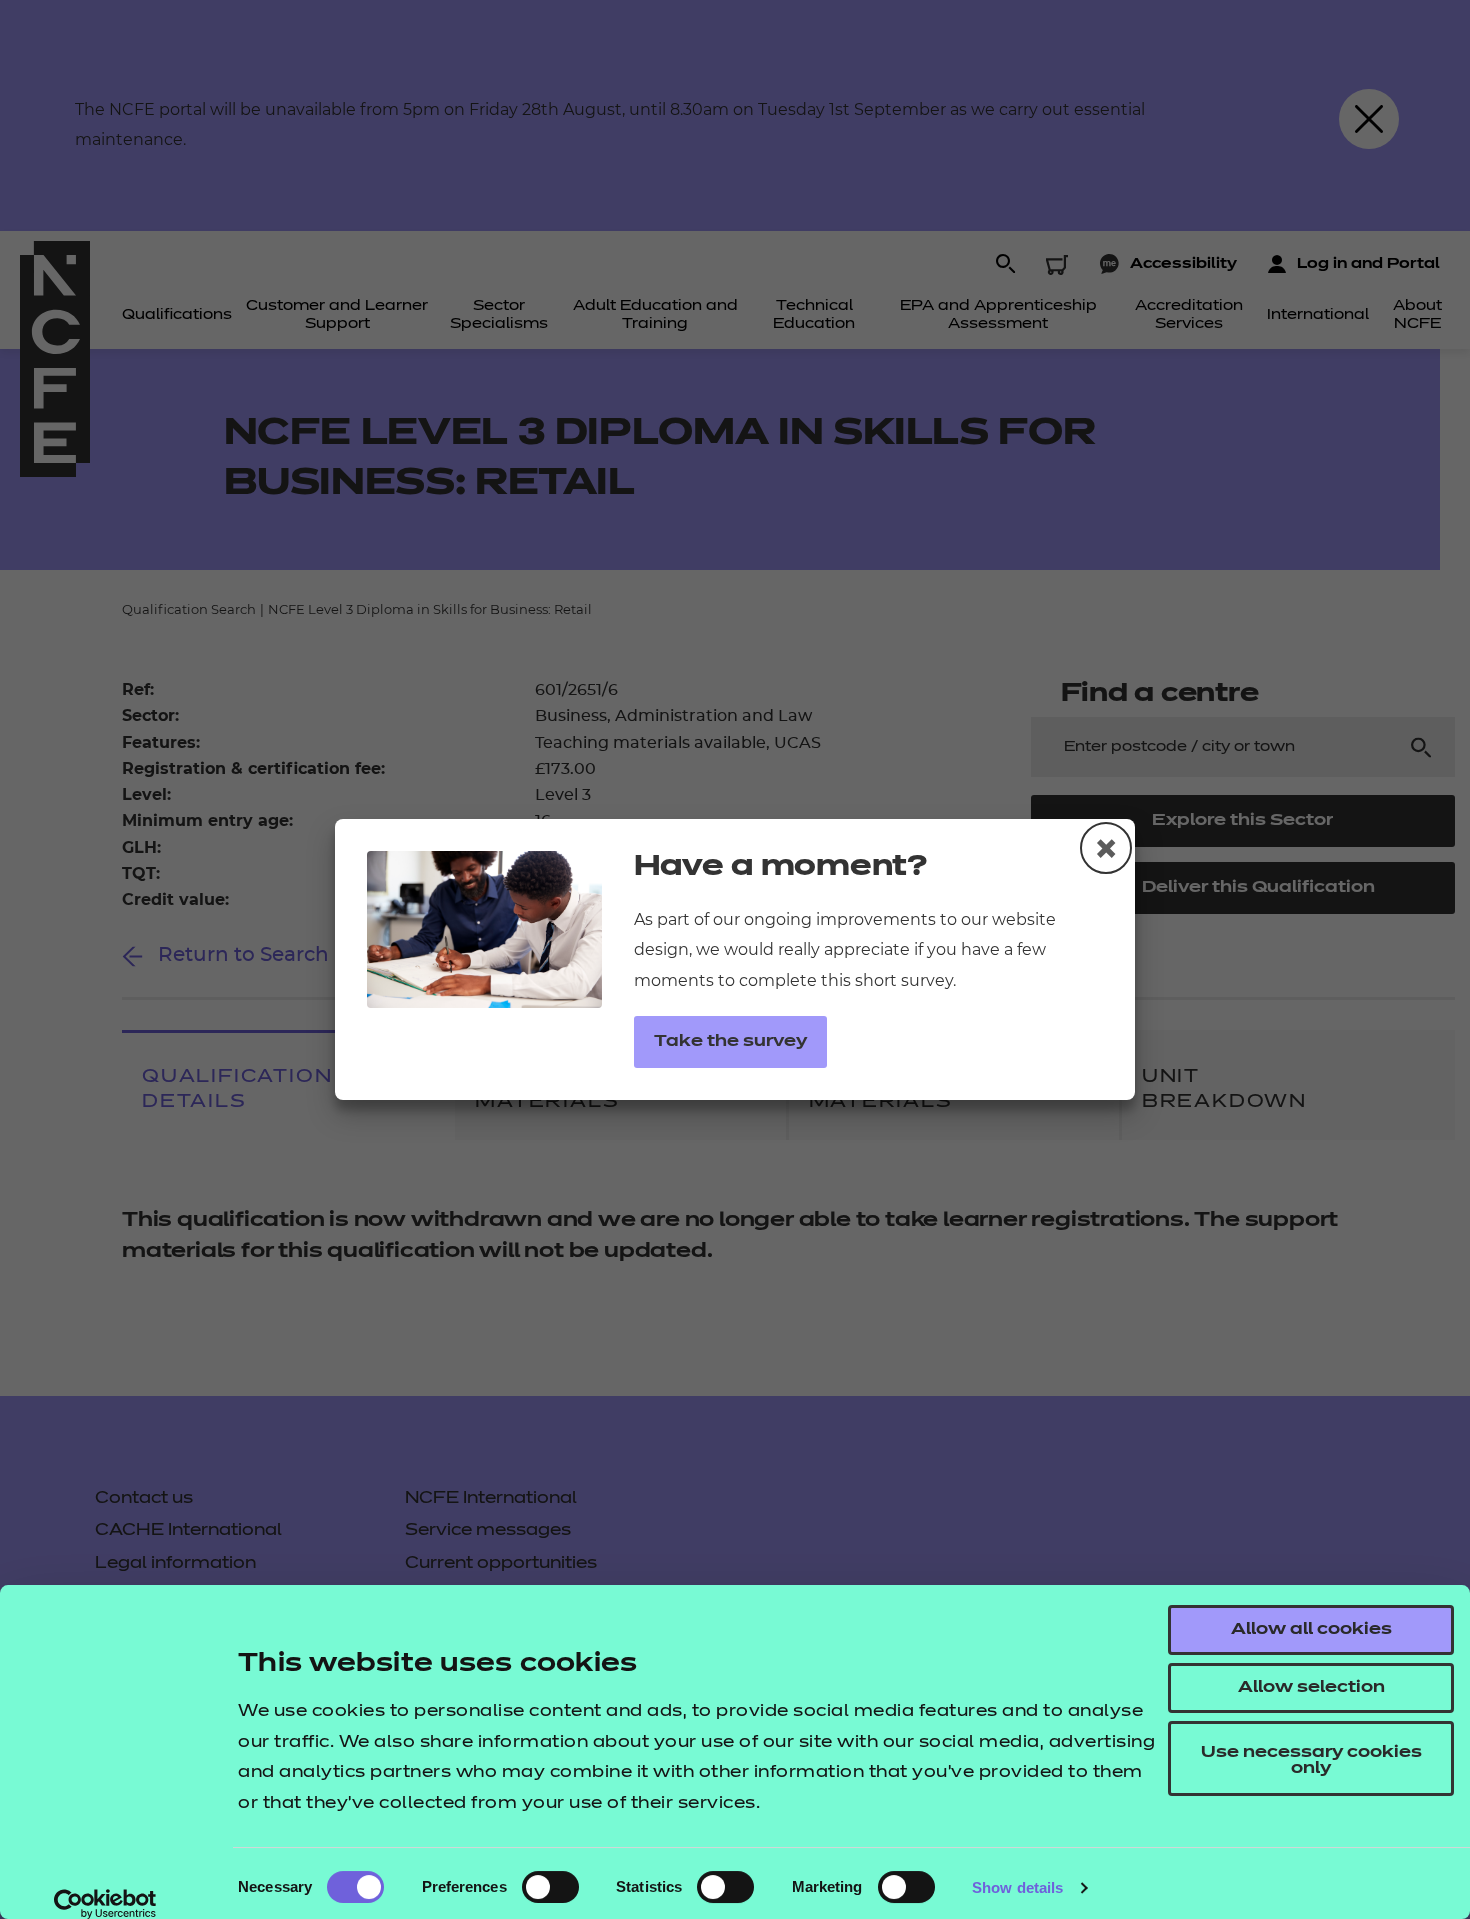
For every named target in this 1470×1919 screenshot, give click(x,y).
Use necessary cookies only (1311, 1761)
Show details (1017, 1887)
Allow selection (1311, 1688)
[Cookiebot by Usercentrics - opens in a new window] (105, 1904)
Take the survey (730, 1042)
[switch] (550, 1887)
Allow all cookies (1311, 1630)
